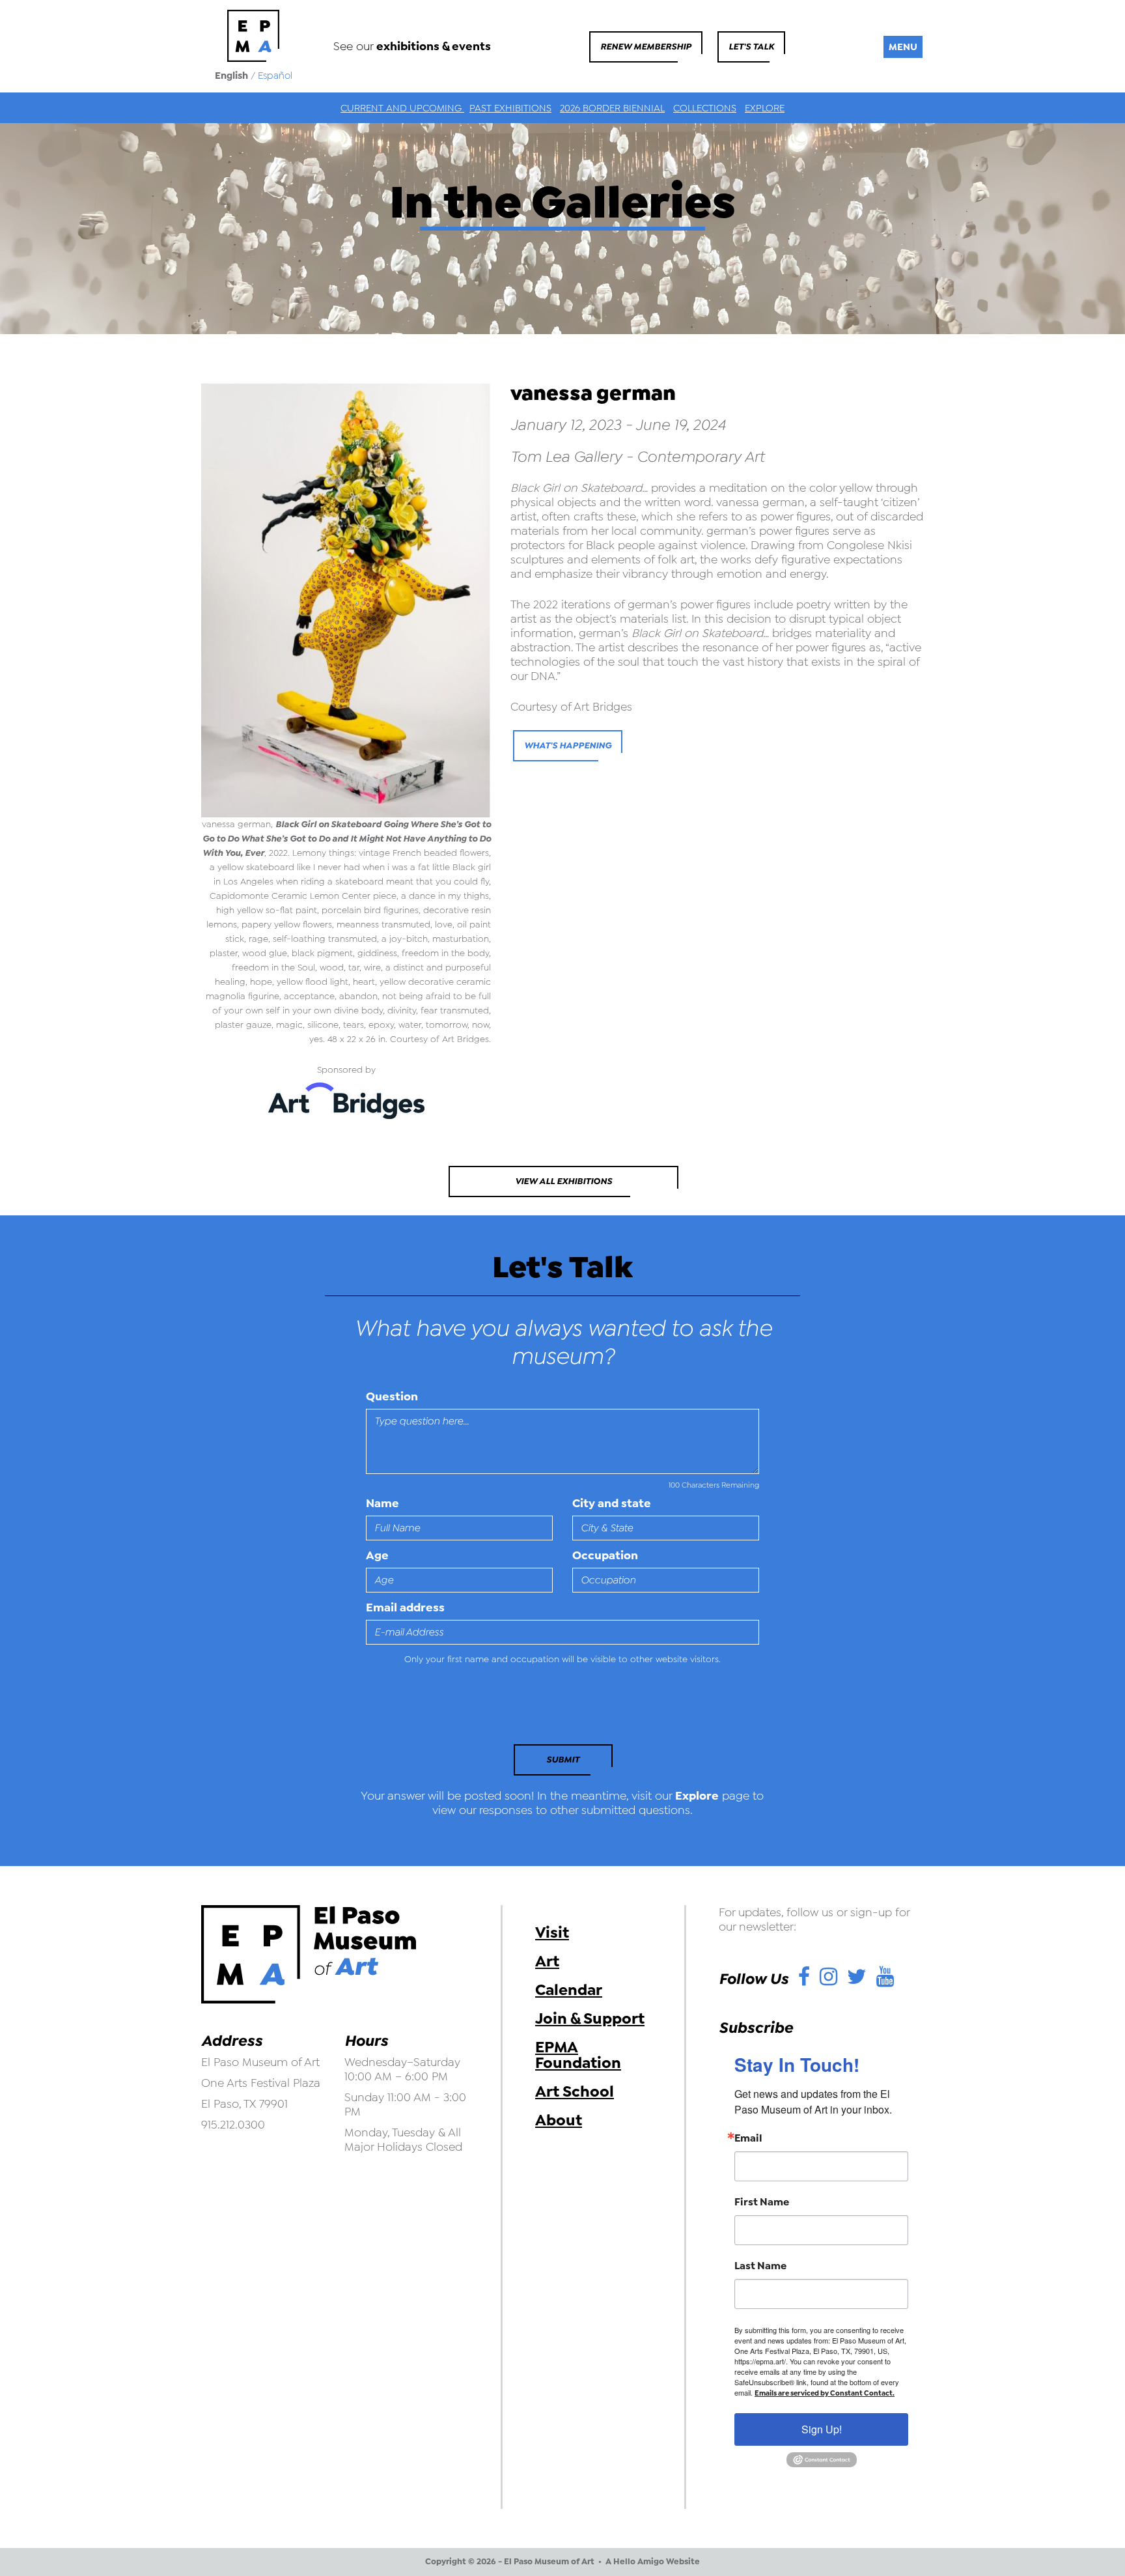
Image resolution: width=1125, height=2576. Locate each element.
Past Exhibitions (510, 108)
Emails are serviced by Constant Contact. (825, 2393)
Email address (405, 1607)
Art (547, 1961)
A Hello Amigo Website (653, 2562)
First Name (762, 2202)
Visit (552, 1932)
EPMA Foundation (578, 2055)
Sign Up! (822, 2429)
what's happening (568, 745)
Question (392, 1396)
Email (748, 2138)
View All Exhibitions (563, 1181)
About (559, 2120)
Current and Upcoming (402, 108)
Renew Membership (646, 47)
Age (377, 1555)
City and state (612, 1503)
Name (382, 1503)
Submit (563, 1760)
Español (275, 76)
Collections (705, 108)
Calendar (569, 1990)
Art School (575, 2091)
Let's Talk (751, 47)
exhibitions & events (434, 46)
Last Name (760, 2266)
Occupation (605, 1555)
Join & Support (590, 2018)
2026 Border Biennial (612, 108)
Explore (765, 108)
